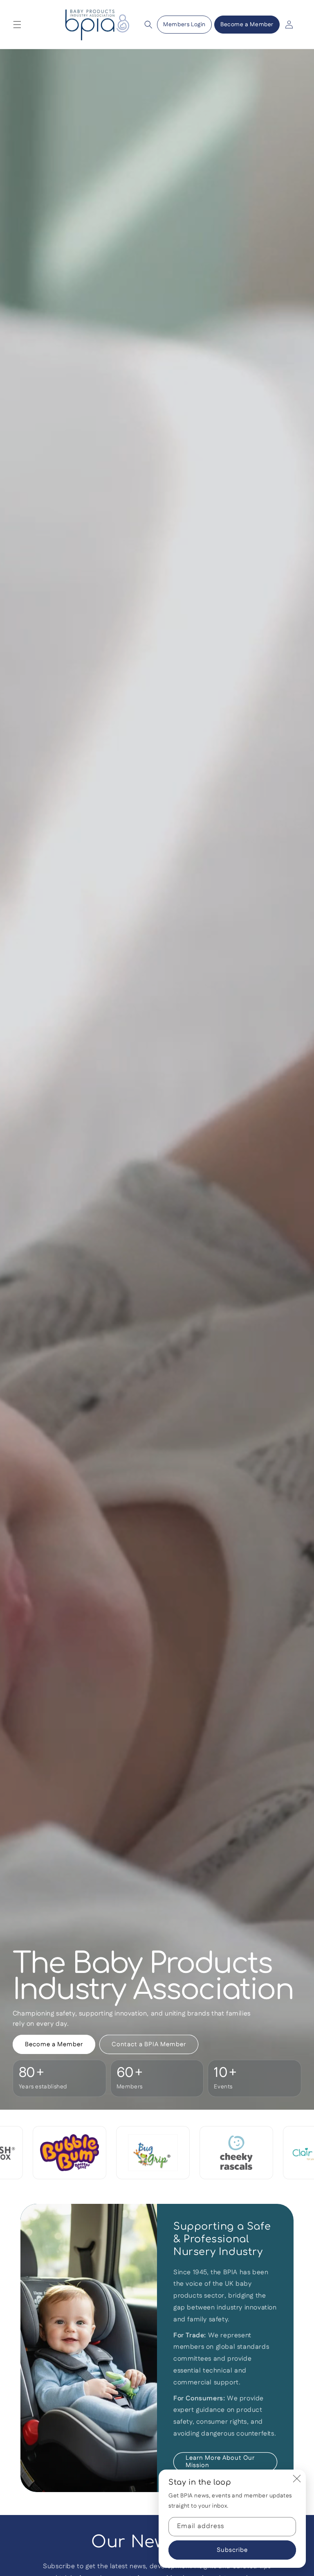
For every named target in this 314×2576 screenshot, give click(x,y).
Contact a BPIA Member (149, 2044)
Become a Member (247, 25)
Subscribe (232, 2550)
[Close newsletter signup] (297, 2479)
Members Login (184, 25)
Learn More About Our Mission (220, 2462)
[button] (17, 25)
